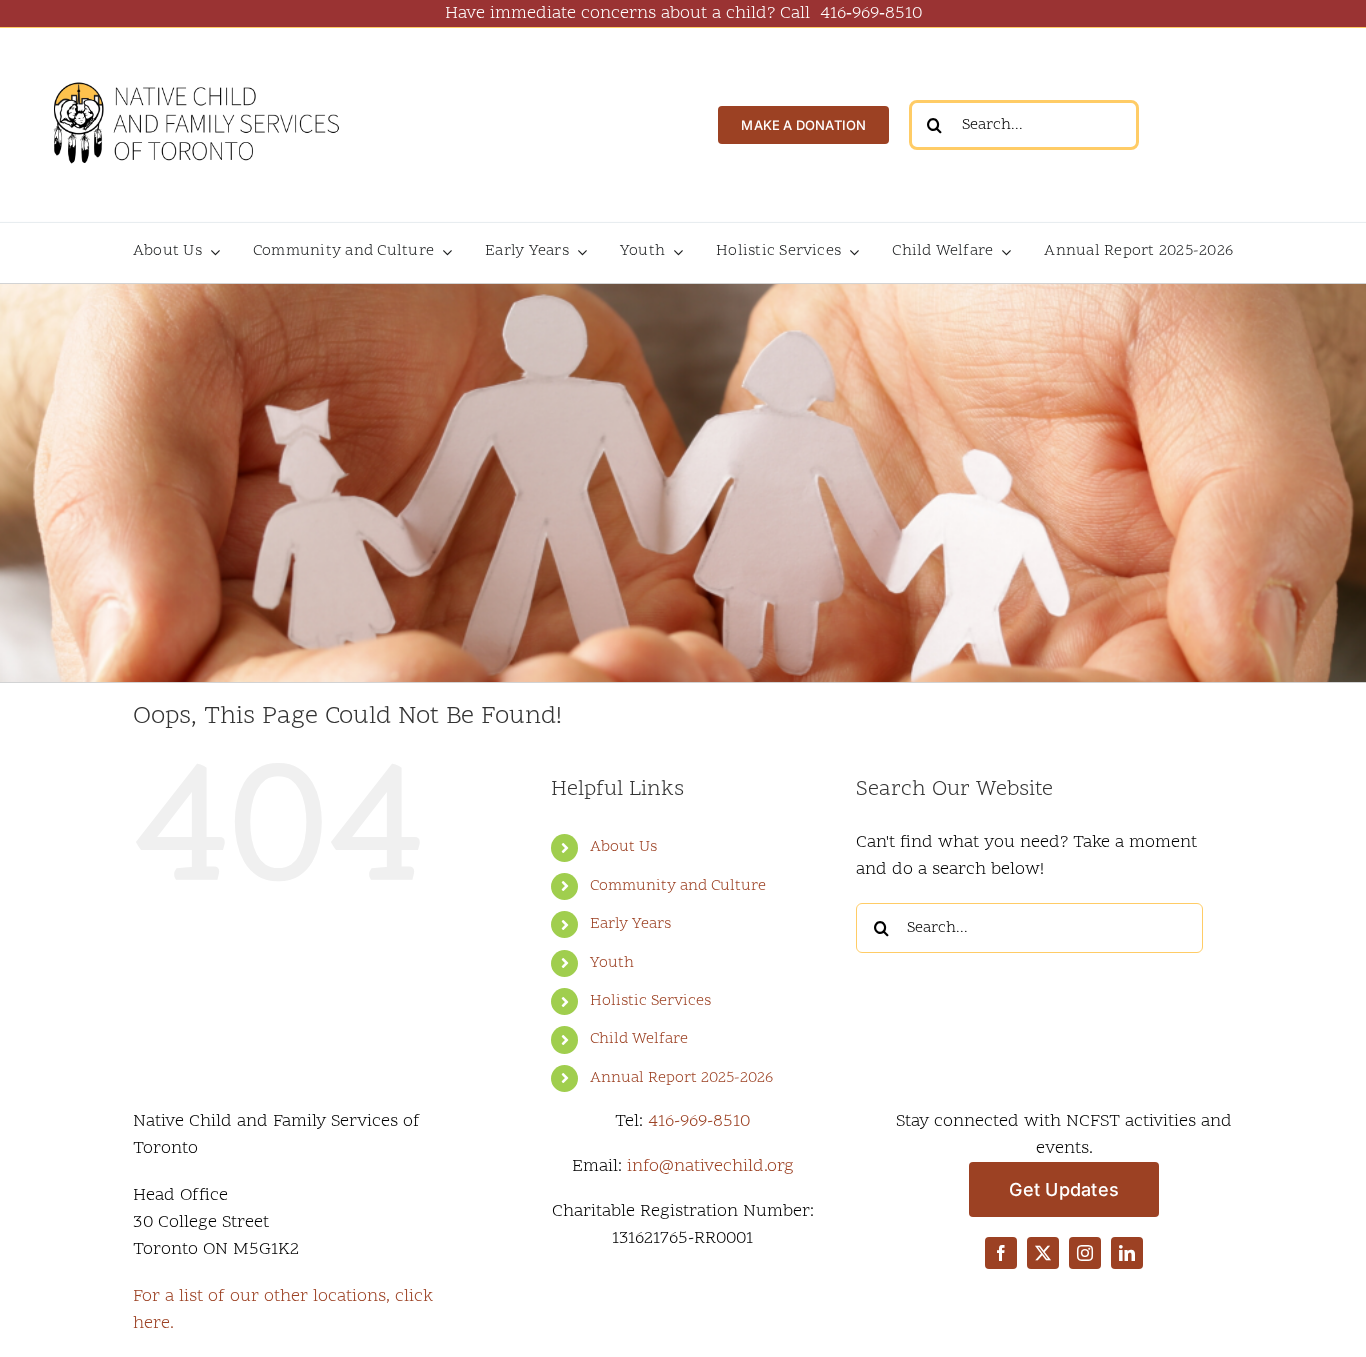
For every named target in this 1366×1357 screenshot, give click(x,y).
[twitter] (1043, 1253)
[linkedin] (1127, 1253)
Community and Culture (678, 886)
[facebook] (1001, 1253)
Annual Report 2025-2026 (681, 1078)
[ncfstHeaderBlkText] (195, 71)
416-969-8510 (699, 1121)
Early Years (630, 924)
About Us (623, 847)
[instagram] (1085, 1253)
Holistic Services (650, 1001)
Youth (612, 963)
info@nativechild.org (710, 1166)
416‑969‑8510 (871, 13)
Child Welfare (639, 1039)
